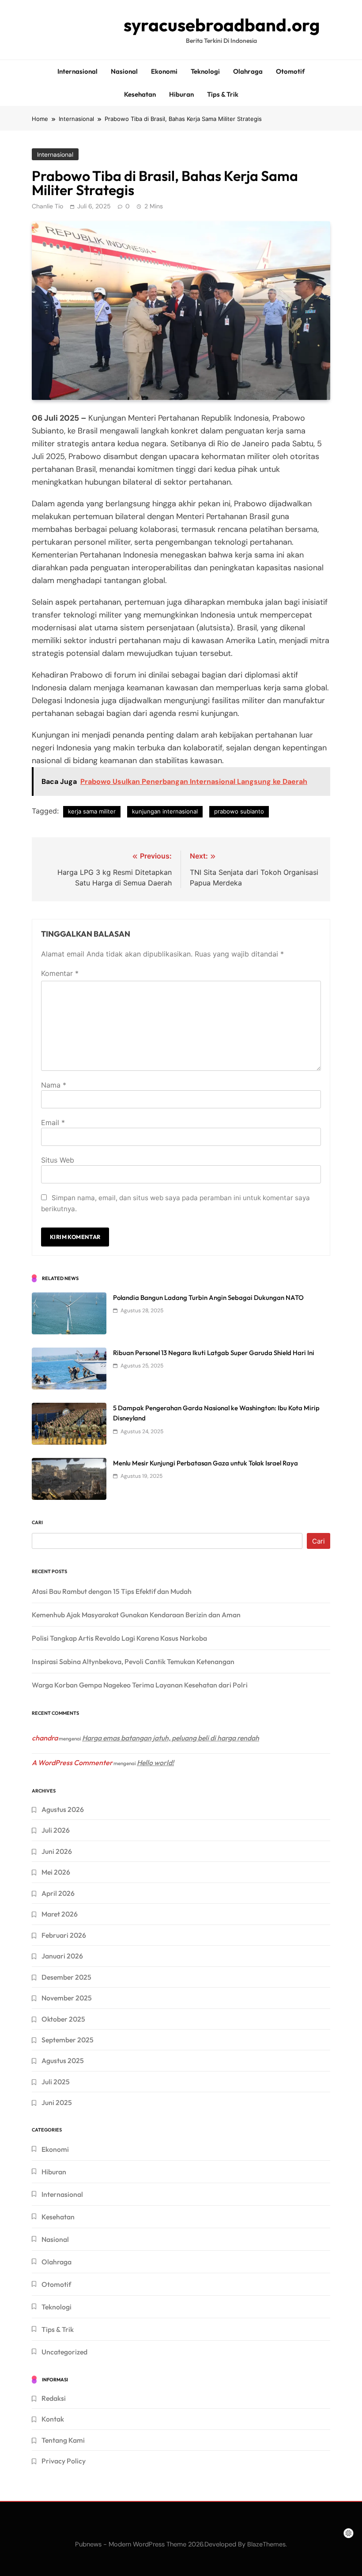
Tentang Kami (63, 2440)
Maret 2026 (60, 1914)
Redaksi (54, 2398)
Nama (54, 1085)
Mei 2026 (56, 1872)
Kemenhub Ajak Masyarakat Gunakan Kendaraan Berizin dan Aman (136, 1615)
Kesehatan (140, 94)
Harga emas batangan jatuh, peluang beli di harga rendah (171, 1738)
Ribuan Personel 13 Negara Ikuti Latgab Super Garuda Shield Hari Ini (214, 1353)
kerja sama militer (92, 811)
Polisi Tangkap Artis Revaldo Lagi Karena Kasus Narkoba (119, 1638)
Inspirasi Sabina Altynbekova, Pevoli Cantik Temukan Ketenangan (133, 1661)
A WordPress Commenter (72, 1763)
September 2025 (68, 2040)
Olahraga (248, 71)
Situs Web (58, 1160)
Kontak (53, 2419)
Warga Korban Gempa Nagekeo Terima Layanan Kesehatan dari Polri (140, 1685)
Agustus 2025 (63, 2060)
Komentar (60, 973)
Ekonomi (164, 71)
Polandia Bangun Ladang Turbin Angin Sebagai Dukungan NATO (208, 1297)
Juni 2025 (57, 2102)
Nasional (124, 71)
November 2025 (67, 1998)
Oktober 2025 (63, 2019)
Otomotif (290, 71)
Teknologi (205, 71)
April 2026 (58, 1893)
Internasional (77, 71)
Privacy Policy (64, 2461)
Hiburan (181, 94)
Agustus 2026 (63, 1809)
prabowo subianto (239, 811)
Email (53, 1122)
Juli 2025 (56, 2082)
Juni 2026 (57, 1851)
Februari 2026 (64, 1935)
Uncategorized (64, 2352)
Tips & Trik (223, 94)
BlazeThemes (266, 2544)
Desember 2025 (66, 1977)
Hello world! (155, 1763)
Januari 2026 (62, 1956)
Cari (37, 1522)
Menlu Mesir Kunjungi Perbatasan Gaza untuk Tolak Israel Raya (206, 1463)
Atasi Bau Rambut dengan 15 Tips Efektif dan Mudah (112, 1591)
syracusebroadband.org (222, 25)
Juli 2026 (56, 1830)
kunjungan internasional (165, 811)
